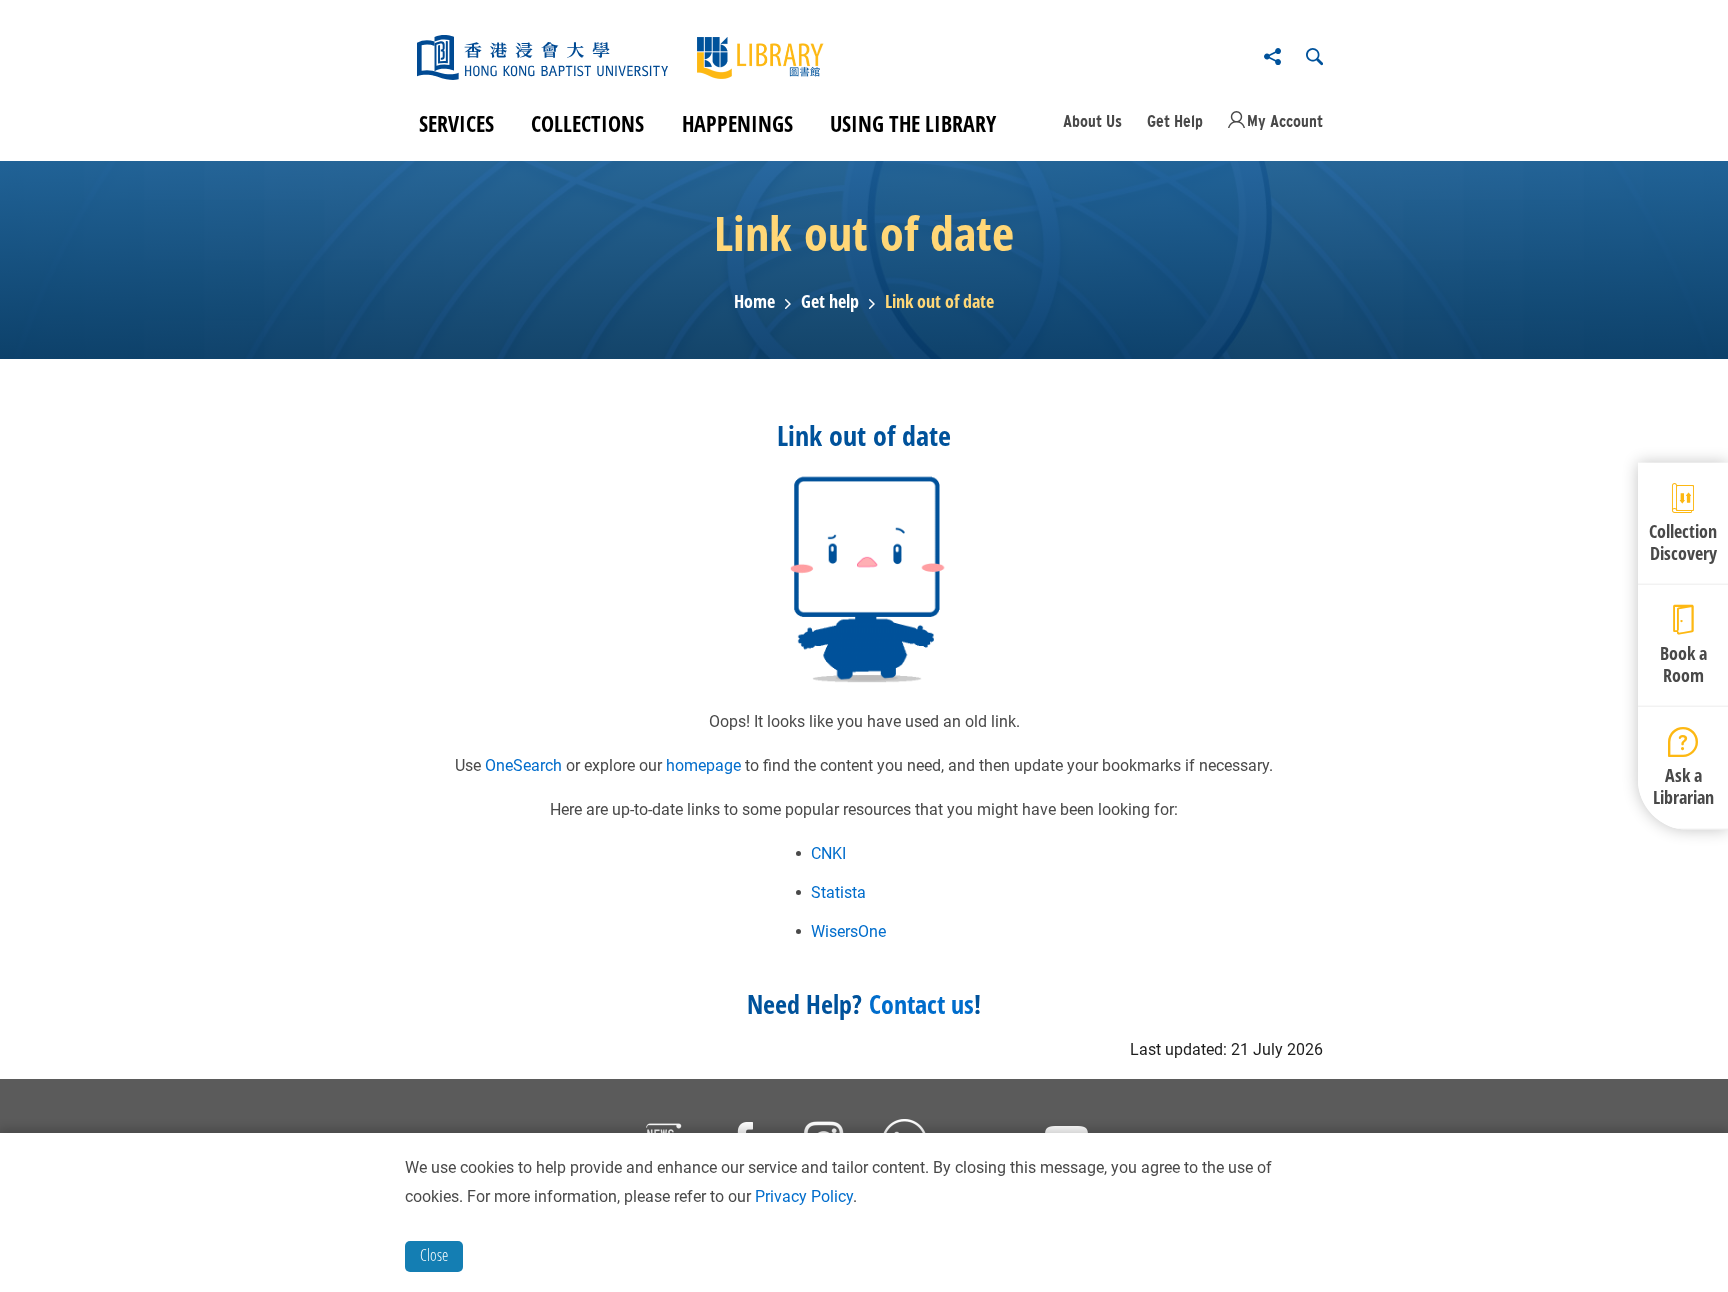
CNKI (828, 853)
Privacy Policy (804, 1196)
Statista (838, 892)
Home (754, 302)
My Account (1285, 121)
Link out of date (939, 302)
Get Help (1175, 121)
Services (456, 123)
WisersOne (848, 931)
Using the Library (913, 123)
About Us (1092, 121)
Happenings (737, 123)
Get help (830, 302)
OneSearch (523, 765)
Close (434, 1255)
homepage (703, 765)
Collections (587, 123)
